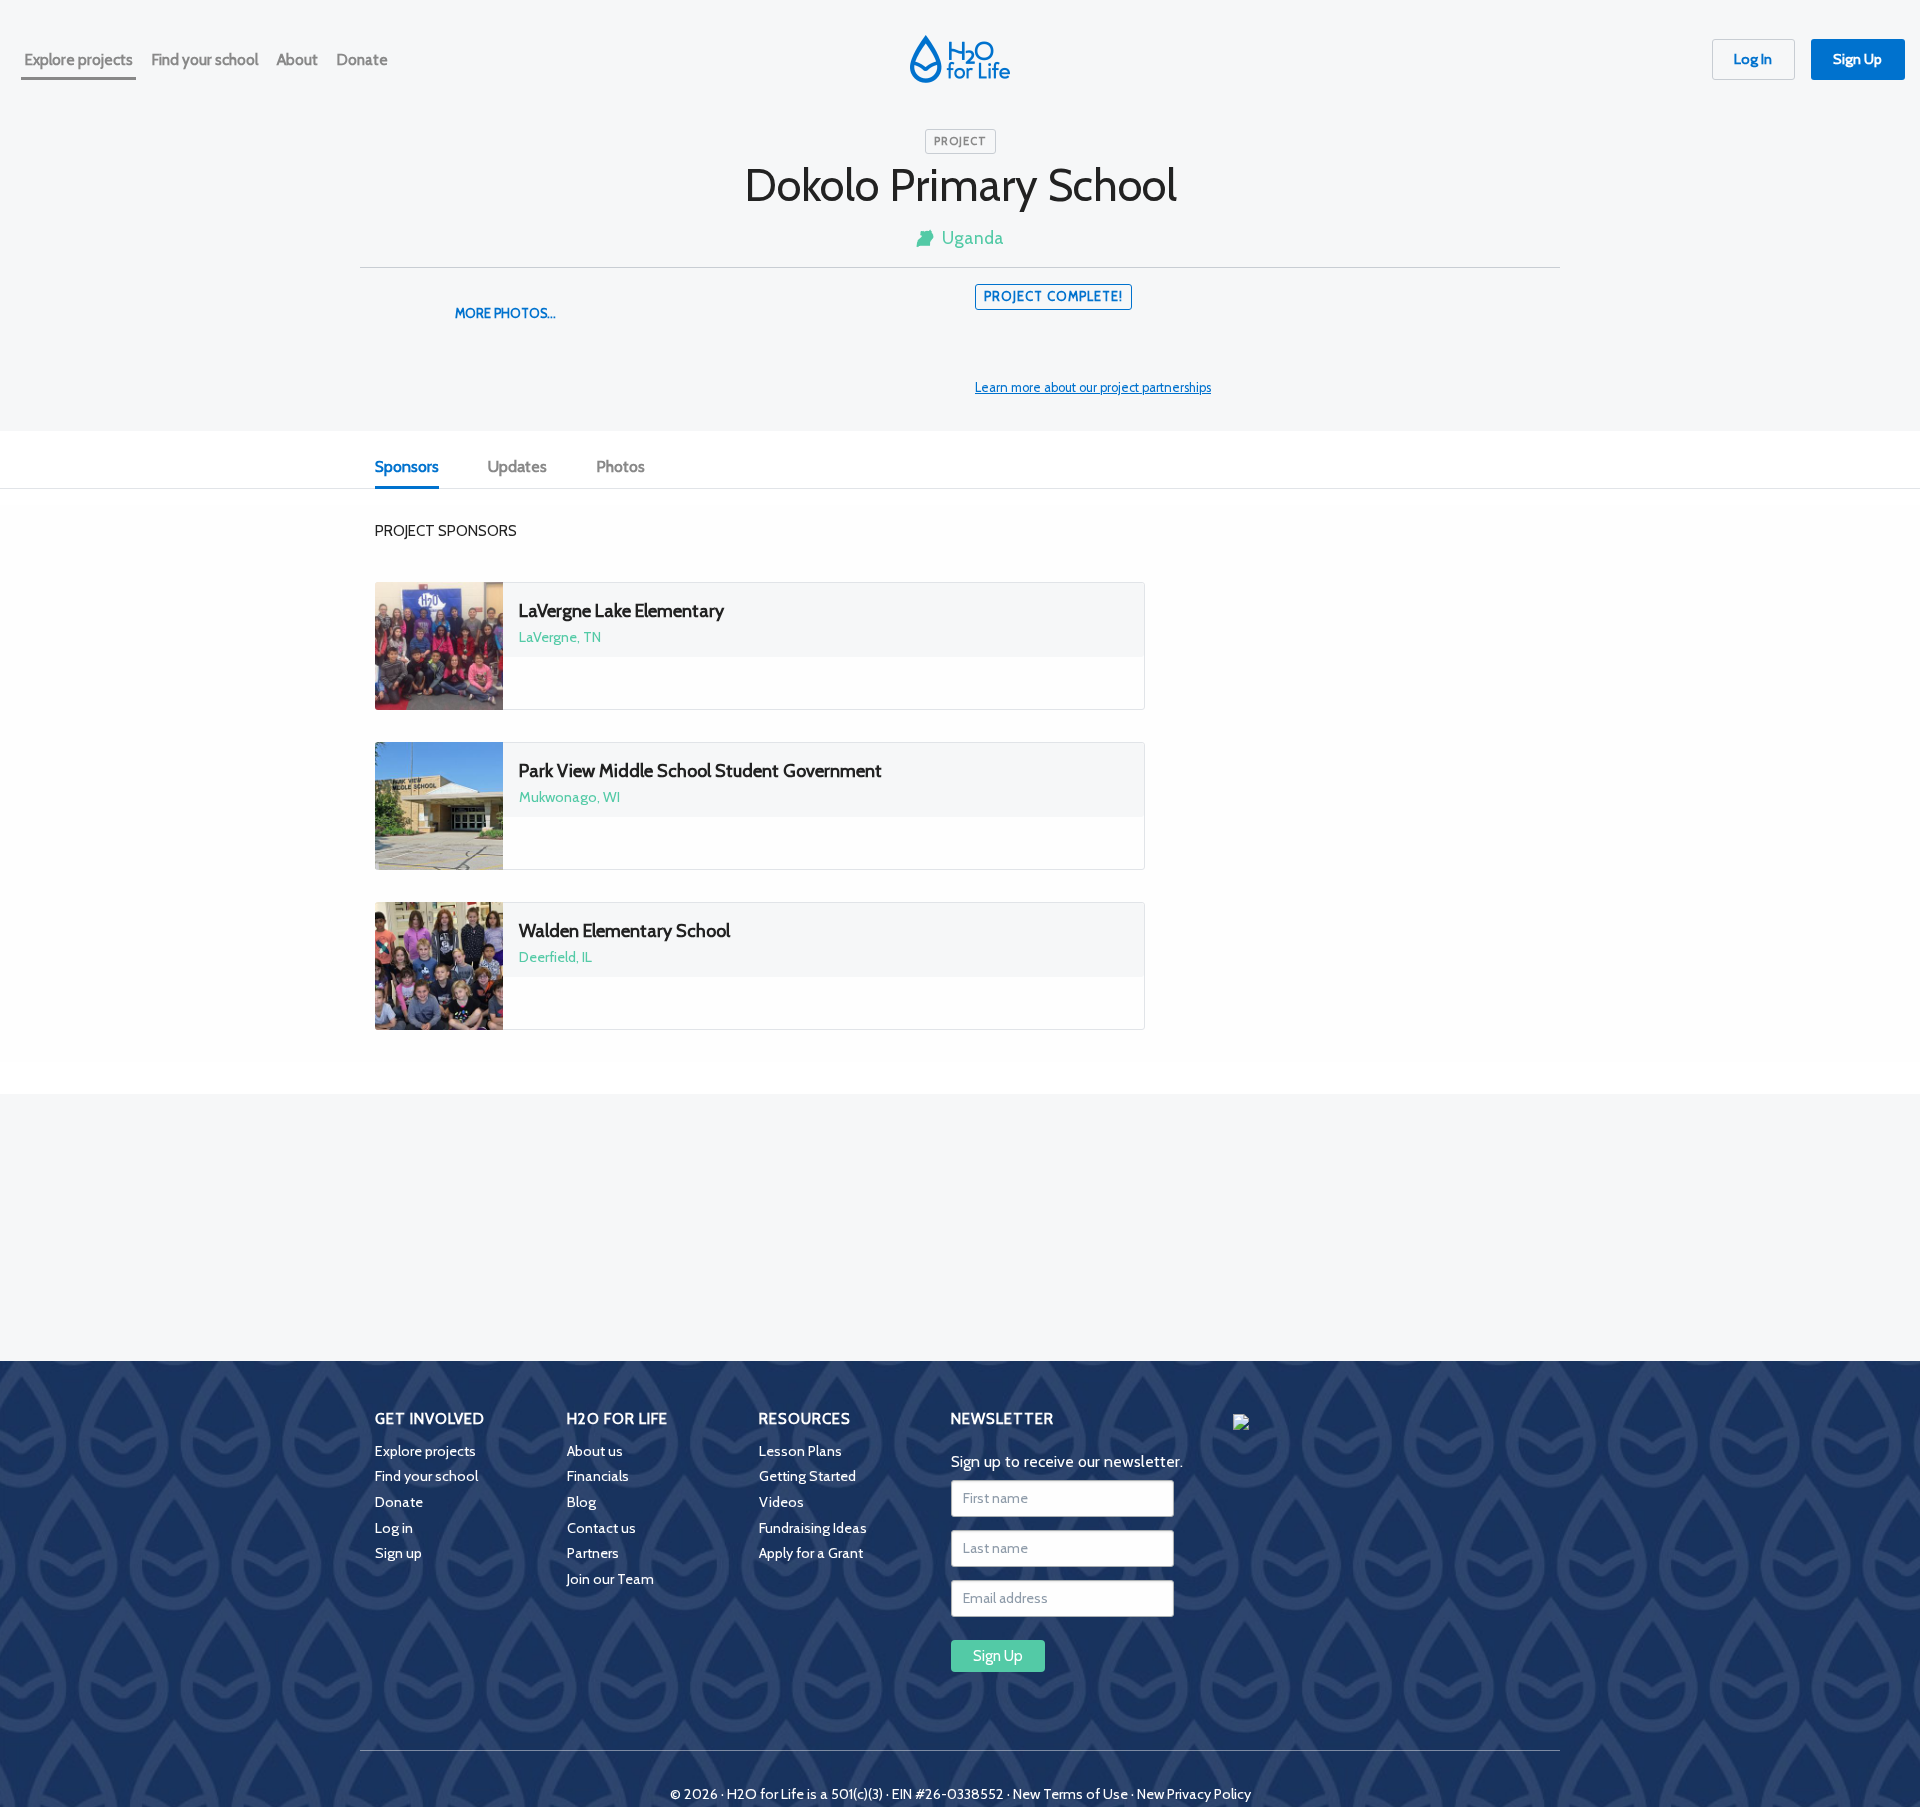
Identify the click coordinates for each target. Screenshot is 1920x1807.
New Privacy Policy (1194, 1794)
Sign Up (1857, 59)
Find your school (426, 1476)
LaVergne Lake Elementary (621, 611)
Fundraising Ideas (813, 1528)
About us (595, 1451)
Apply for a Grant (811, 1553)
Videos (781, 1502)
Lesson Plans (800, 1451)
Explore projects (425, 1451)
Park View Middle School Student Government (700, 771)
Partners (593, 1553)
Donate (399, 1502)
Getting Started (807, 1476)
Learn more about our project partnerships (1093, 387)
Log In (1753, 59)
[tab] (418, 467)
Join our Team (610, 1579)
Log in (394, 1528)
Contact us (601, 1528)
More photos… (505, 313)
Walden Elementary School (624, 931)
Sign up (398, 1553)
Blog (581, 1502)
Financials (598, 1476)
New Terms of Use (1070, 1794)
